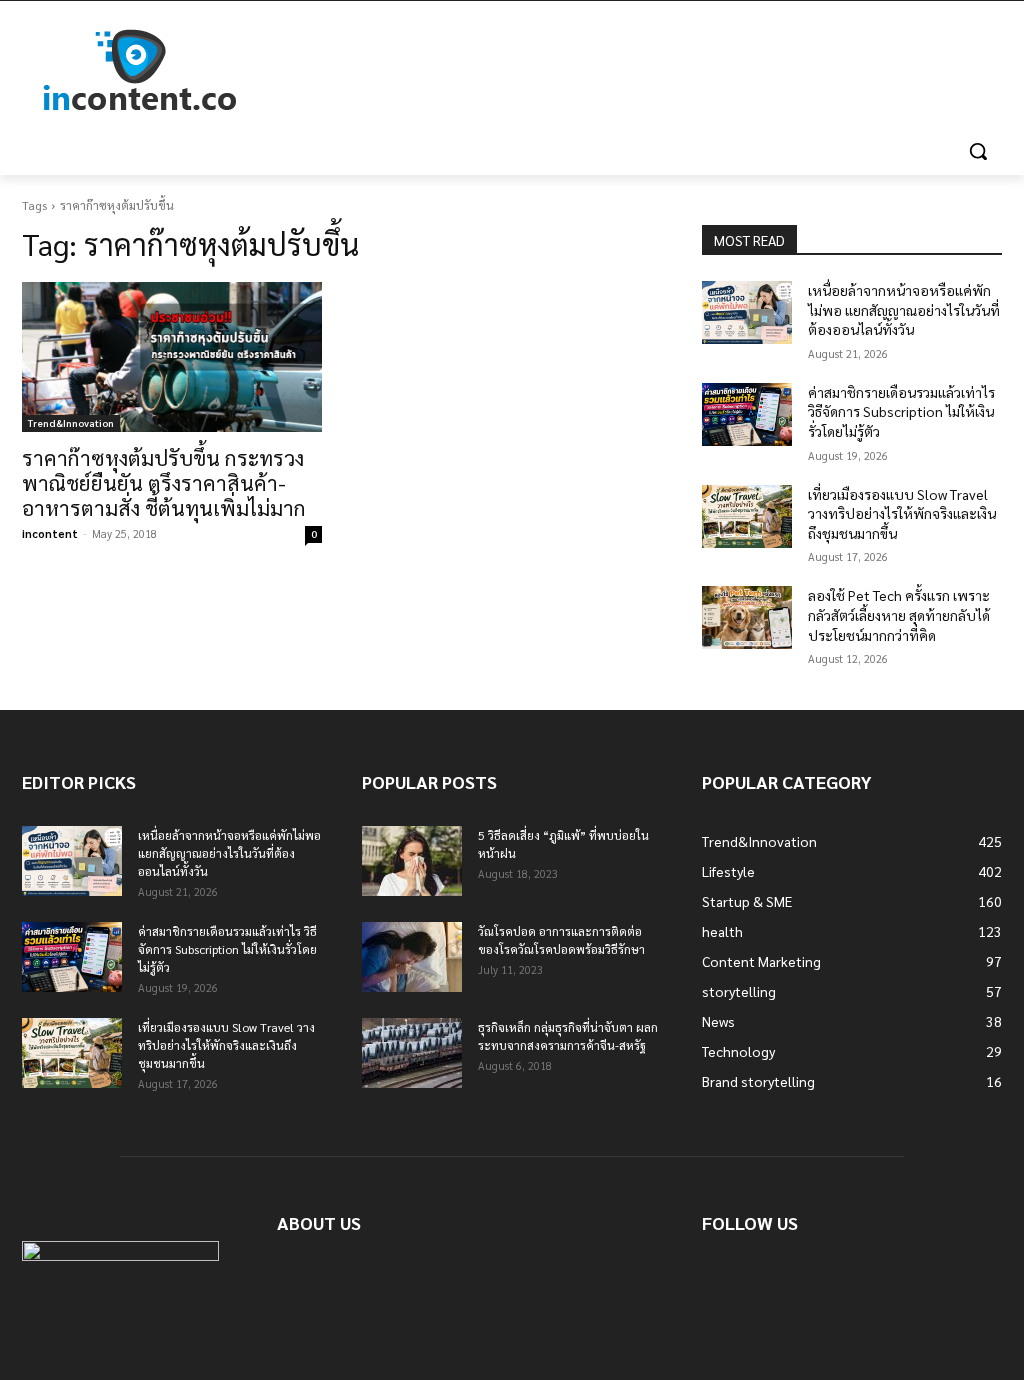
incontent (50, 533)
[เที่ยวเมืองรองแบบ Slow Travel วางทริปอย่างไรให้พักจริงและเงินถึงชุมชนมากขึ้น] (747, 516)
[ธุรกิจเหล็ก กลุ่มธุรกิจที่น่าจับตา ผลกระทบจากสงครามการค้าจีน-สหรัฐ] (412, 1053)
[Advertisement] (491, 71)
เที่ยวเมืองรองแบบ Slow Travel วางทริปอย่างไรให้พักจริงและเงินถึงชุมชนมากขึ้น (902, 513)
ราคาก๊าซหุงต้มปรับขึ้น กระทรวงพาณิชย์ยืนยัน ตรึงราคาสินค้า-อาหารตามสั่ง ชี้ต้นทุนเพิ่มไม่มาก (164, 482)
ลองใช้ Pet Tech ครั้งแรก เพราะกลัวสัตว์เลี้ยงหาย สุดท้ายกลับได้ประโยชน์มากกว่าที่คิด (899, 614)
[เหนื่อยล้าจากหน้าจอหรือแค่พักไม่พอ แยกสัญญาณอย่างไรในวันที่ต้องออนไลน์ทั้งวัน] (747, 312)
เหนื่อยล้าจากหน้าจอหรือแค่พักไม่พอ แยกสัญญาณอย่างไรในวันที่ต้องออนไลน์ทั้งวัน (904, 309)
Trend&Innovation (71, 422)
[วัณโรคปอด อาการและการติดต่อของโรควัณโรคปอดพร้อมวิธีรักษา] (412, 957)
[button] (978, 151)
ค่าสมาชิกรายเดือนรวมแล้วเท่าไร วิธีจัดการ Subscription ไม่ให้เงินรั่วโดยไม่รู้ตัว (901, 411)
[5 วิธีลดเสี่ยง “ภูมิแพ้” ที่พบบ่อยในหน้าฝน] (412, 861)
